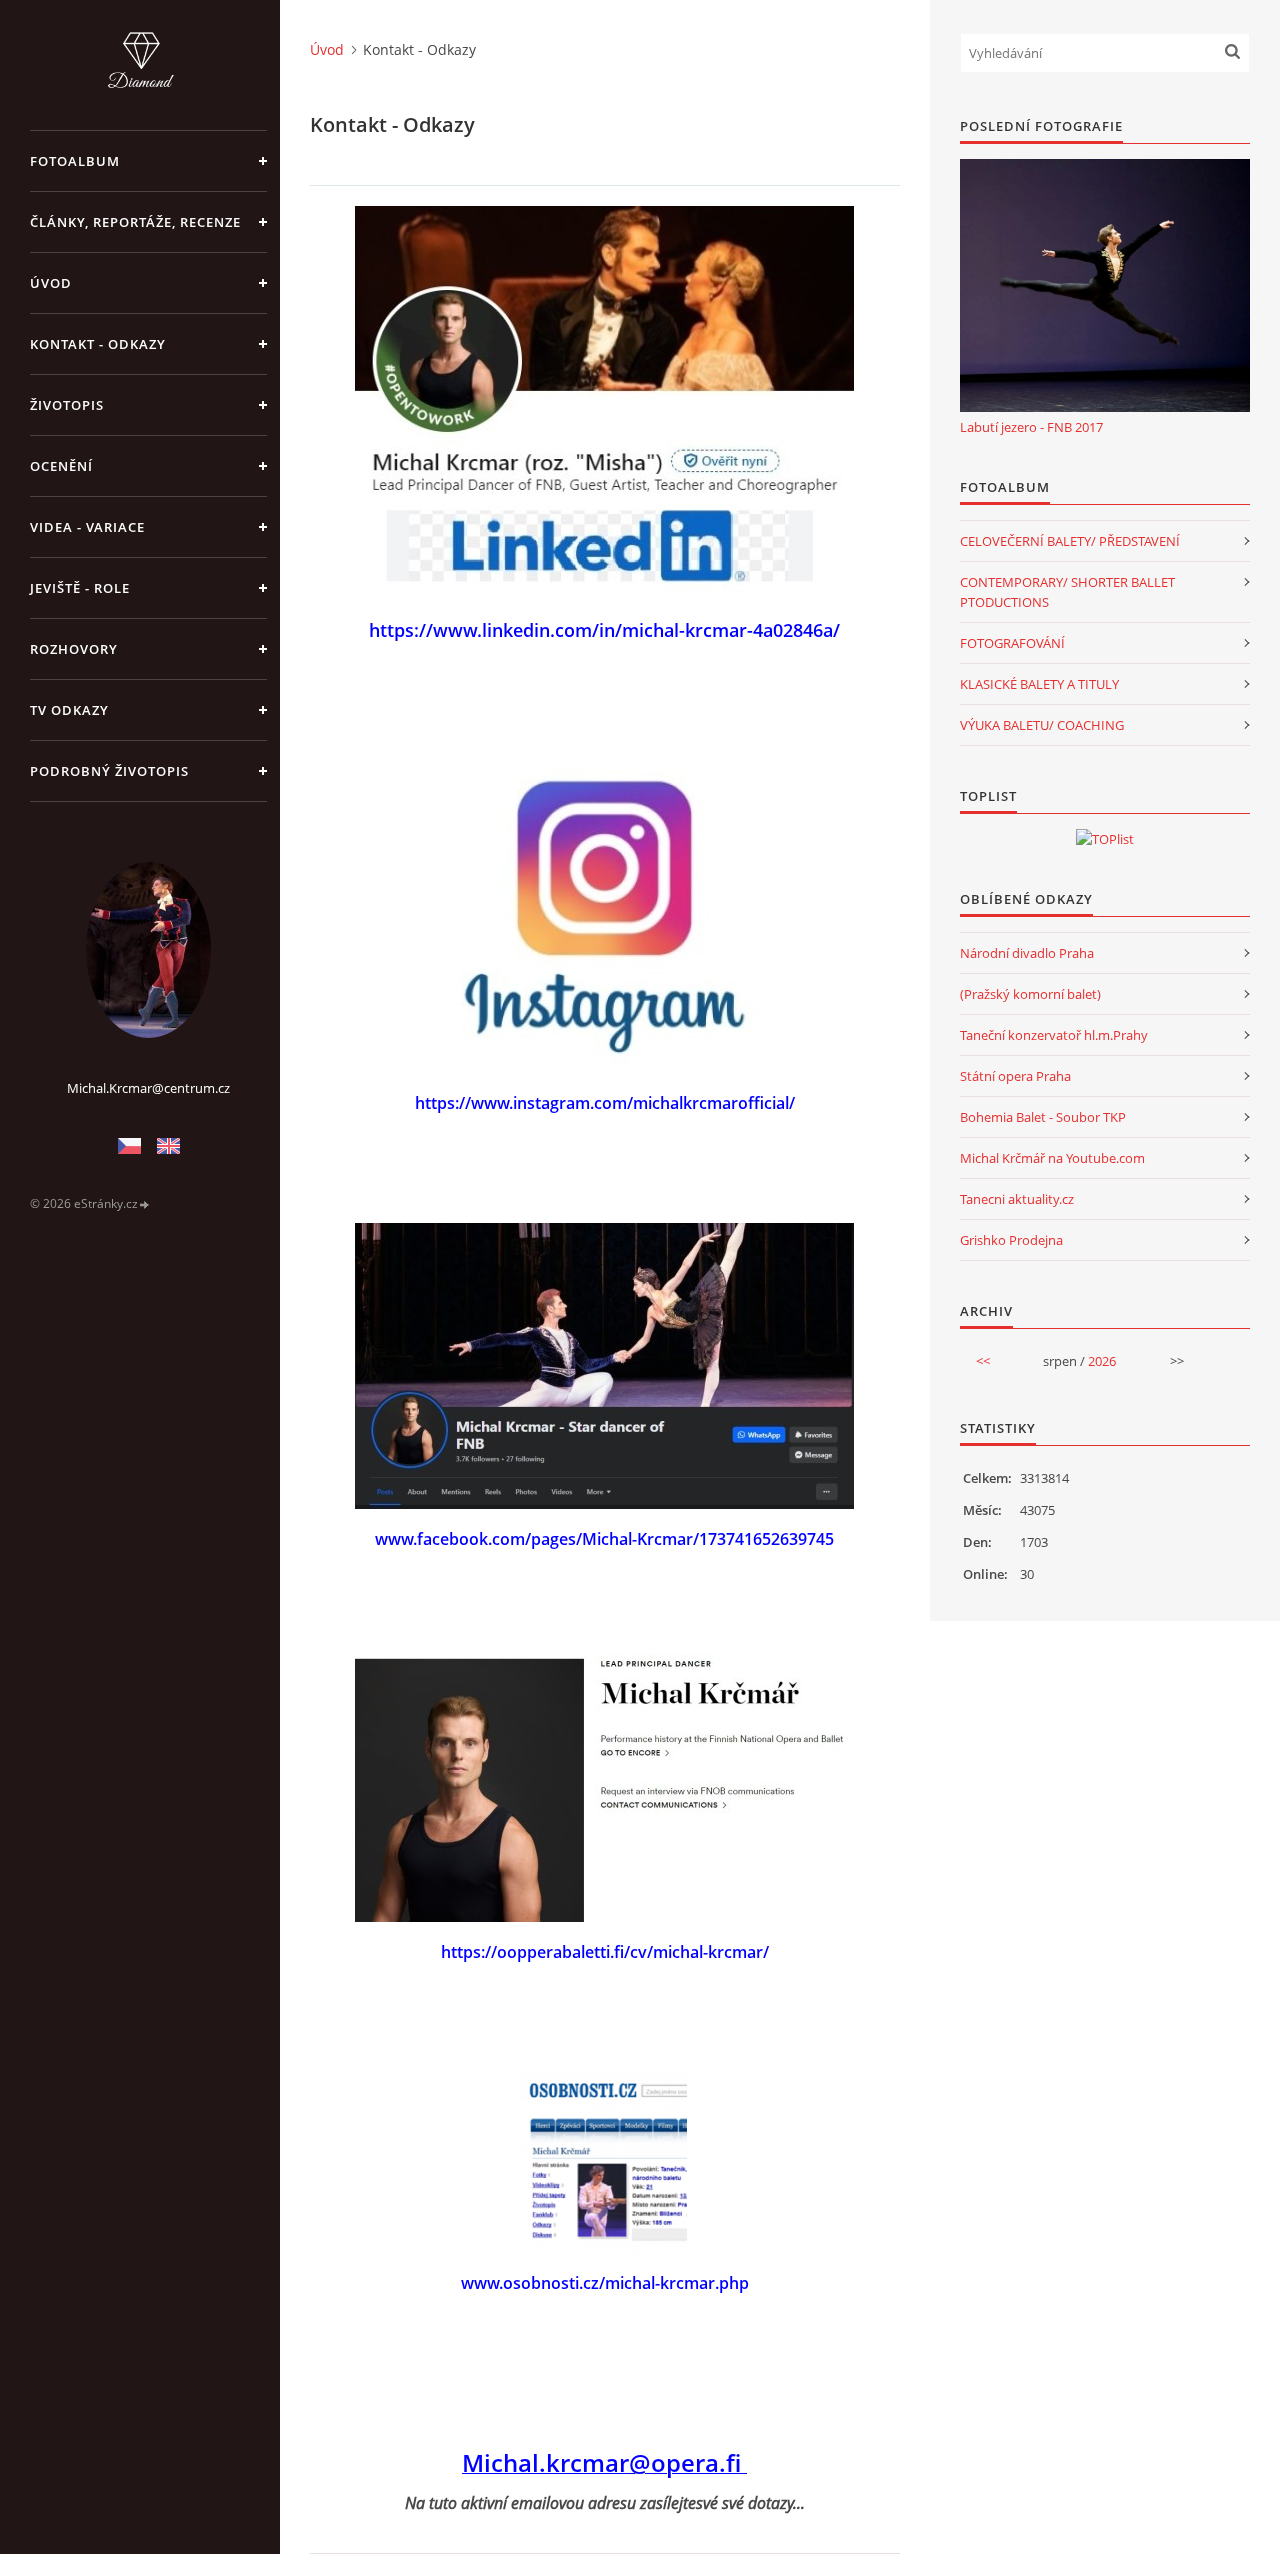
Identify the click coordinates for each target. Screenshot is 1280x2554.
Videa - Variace (87, 527)
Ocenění (61, 466)
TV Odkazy (69, 710)
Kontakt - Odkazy (98, 344)
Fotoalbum (75, 161)
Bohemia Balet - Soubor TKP (1043, 1117)
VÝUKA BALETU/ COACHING (1042, 725)
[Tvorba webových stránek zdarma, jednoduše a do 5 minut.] (145, 1204)
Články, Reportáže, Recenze (135, 222)
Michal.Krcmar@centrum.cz (148, 1088)
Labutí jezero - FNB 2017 (1031, 427)
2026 (1102, 1361)
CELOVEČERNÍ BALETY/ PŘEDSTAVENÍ (1070, 541)
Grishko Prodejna (1011, 1240)
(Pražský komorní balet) (1030, 994)
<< (983, 1361)
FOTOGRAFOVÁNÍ (1012, 643)
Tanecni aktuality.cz (1017, 1199)
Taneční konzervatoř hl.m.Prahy (1054, 1035)
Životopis (67, 405)
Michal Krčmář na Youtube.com (1052, 1158)
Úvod (51, 283)
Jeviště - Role (80, 588)
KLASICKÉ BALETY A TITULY (1039, 684)
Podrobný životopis (109, 771)
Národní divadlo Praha (1027, 953)
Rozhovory (74, 649)
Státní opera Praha (1015, 1076)
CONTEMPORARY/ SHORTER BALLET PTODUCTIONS (1067, 592)
